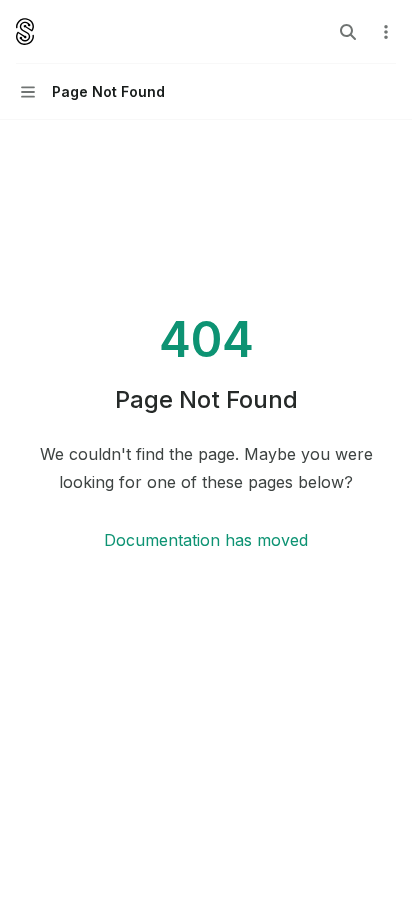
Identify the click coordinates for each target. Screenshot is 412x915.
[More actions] (386, 32)
